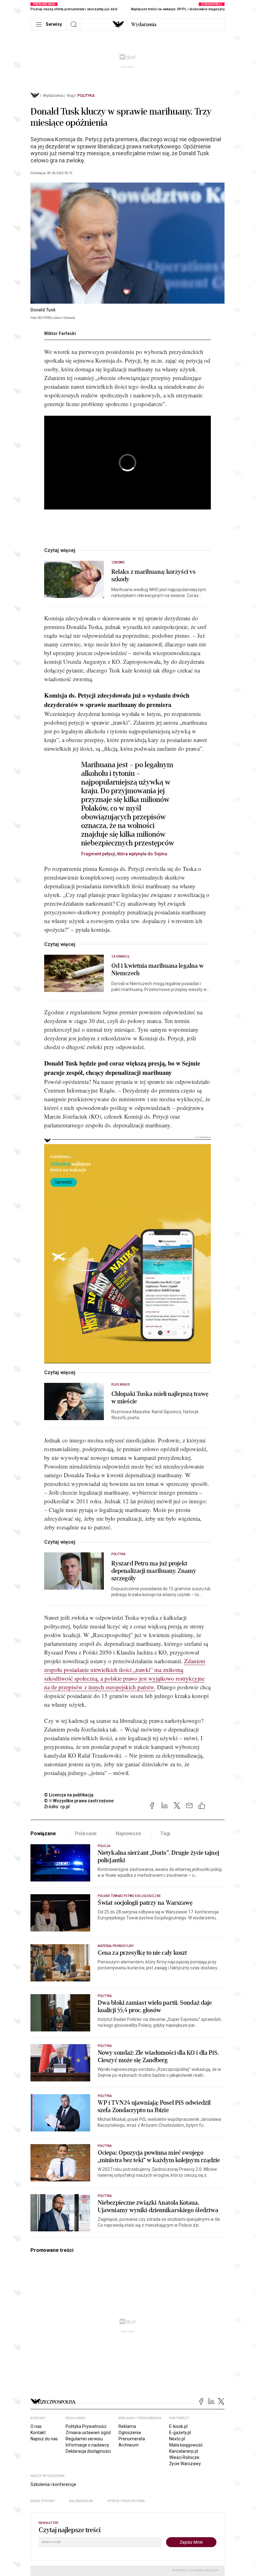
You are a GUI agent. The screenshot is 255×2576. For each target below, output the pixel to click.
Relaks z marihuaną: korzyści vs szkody (153, 576)
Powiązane (43, 1834)
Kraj (70, 96)
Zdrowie (118, 562)
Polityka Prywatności (86, 2426)
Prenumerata (132, 2439)
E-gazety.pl (180, 2433)
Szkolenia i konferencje (53, 2484)
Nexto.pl (177, 2439)
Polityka (86, 96)
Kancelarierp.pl (184, 2451)
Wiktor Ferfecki (60, 333)
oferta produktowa (126, 2501)
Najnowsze (128, 1834)
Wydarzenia (144, 25)
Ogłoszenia (130, 2433)
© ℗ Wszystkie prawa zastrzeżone (79, 1801)
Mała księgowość (186, 2445)
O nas (36, 2426)
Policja (104, 1846)
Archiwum (129, 2445)
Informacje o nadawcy (87, 2445)
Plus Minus (121, 1385)
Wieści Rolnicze (184, 2457)
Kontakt (38, 2433)
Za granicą (121, 956)
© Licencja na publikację (69, 1795)
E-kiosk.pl (178, 2426)
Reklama (127, 2426)
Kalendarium (81, 2501)
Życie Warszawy (185, 2464)
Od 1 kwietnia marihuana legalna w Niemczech (158, 970)
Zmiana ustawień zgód (88, 2433)
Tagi (165, 1834)
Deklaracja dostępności (88, 2451)
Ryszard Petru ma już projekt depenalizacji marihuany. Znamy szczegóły (154, 1571)
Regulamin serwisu (84, 2439)
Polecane (86, 1834)
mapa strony (43, 2501)
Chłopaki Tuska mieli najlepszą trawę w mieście (160, 1398)
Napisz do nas (44, 2439)
